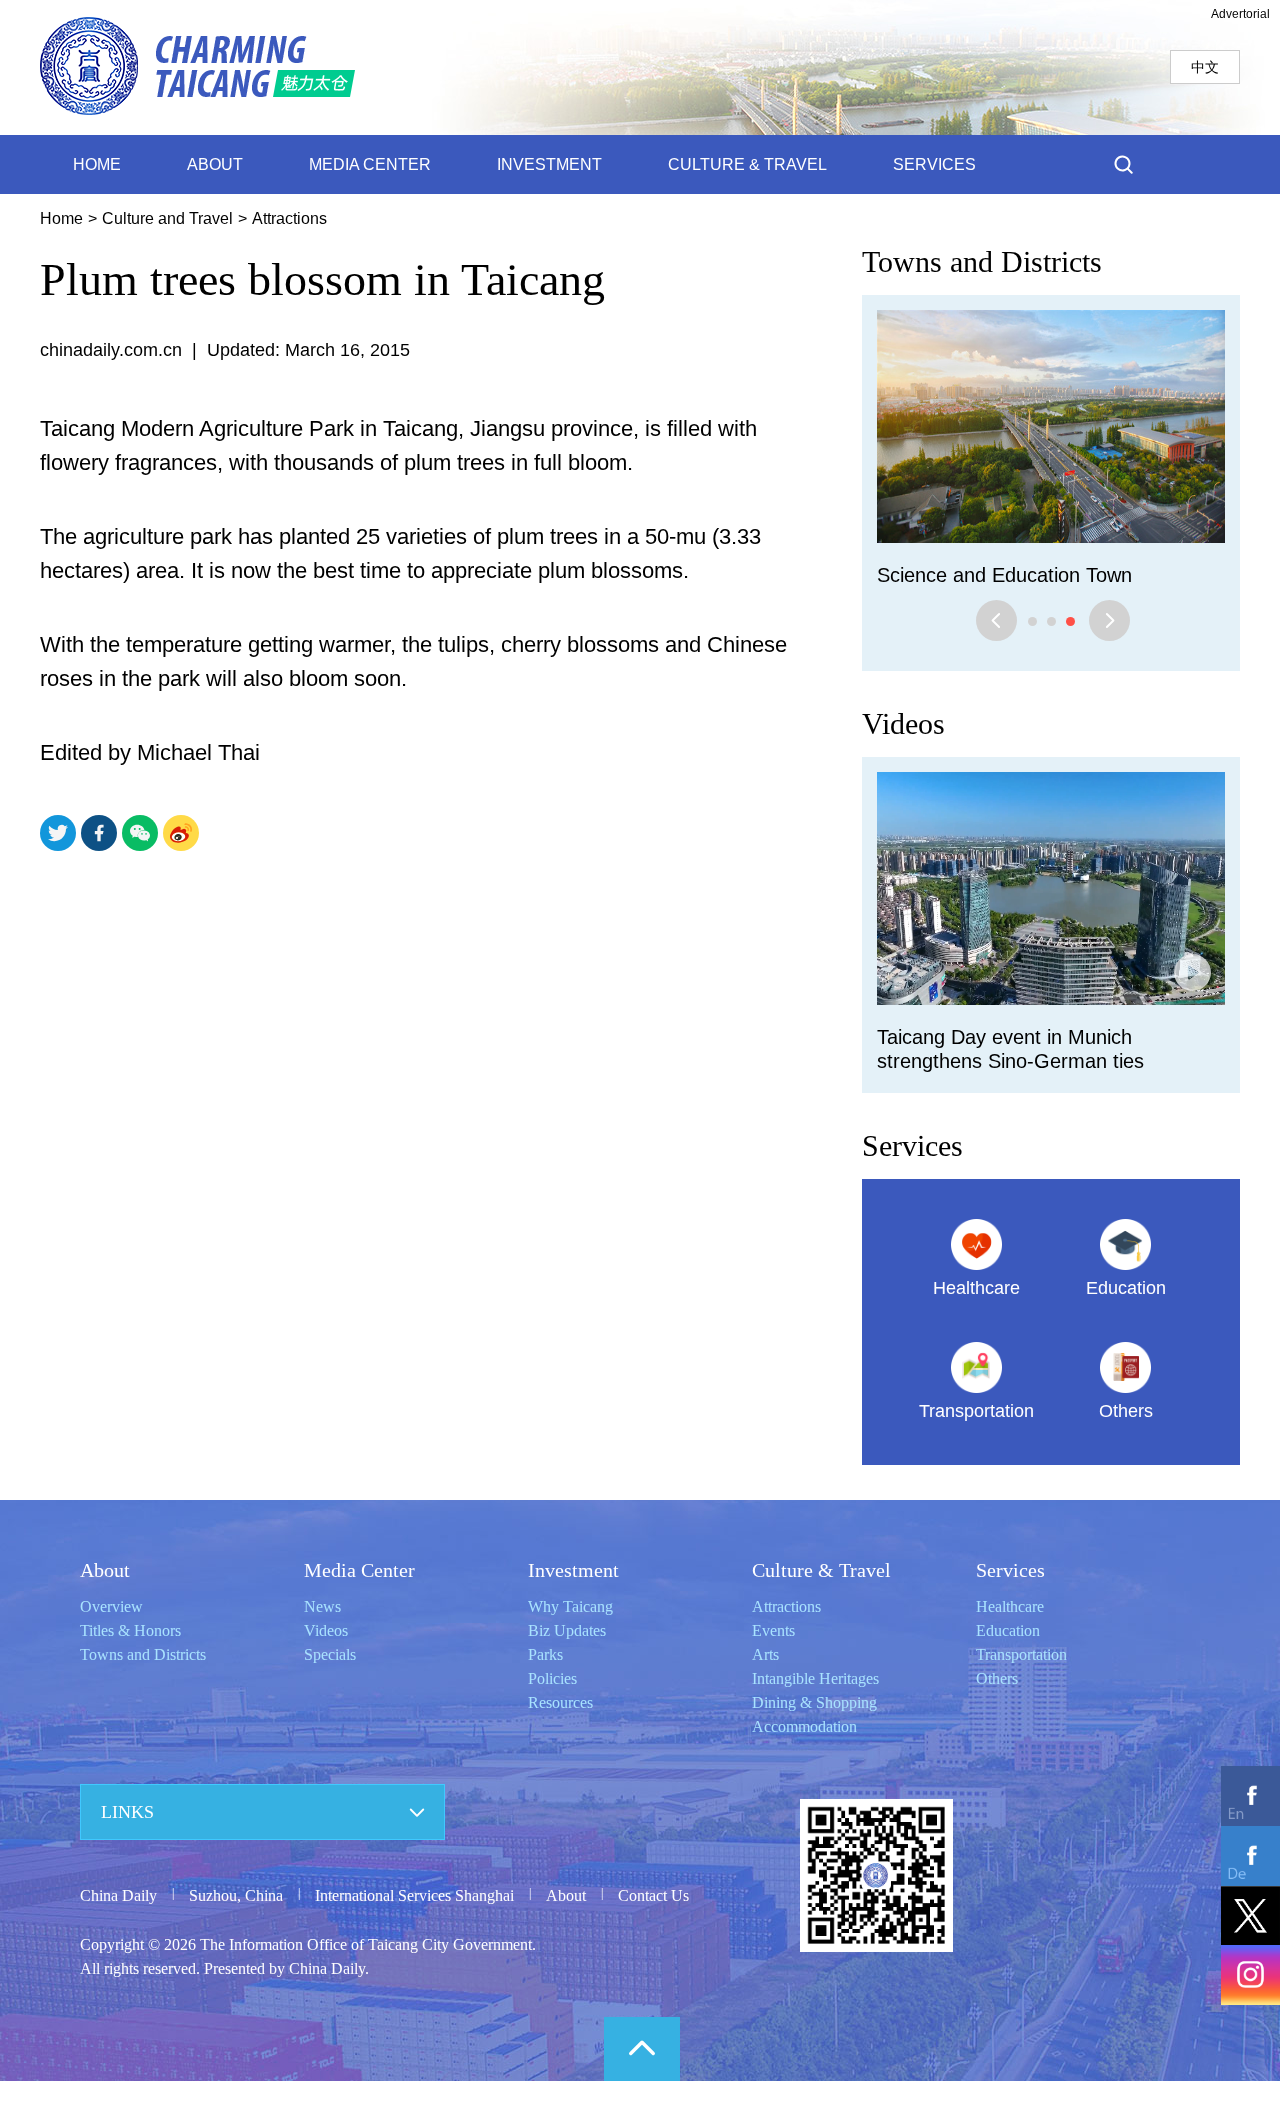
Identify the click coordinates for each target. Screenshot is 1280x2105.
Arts (765, 1654)
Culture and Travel (167, 218)
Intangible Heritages (815, 1678)
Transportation (1021, 1654)
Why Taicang (570, 1606)
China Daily (118, 1895)
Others (997, 1678)
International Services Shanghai (414, 1895)
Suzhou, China (236, 1895)
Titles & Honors (130, 1630)
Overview (111, 1606)
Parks (545, 1654)
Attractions (289, 218)
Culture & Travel (821, 1570)
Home (61, 218)
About (105, 1570)
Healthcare (1010, 1606)
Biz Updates (567, 1630)
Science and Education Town (1004, 575)
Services (912, 1145)
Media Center (359, 1570)
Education (1008, 1630)
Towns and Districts (982, 261)
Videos (903, 723)
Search (1123, 164)
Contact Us (653, 1895)
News (322, 1606)
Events (773, 1630)
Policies (552, 1678)
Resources (560, 1702)
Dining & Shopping (814, 1702)
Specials (330, 1654)
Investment (573, 1570)
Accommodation (804, 1726)
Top (642, 2049)
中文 (1205, 67)
